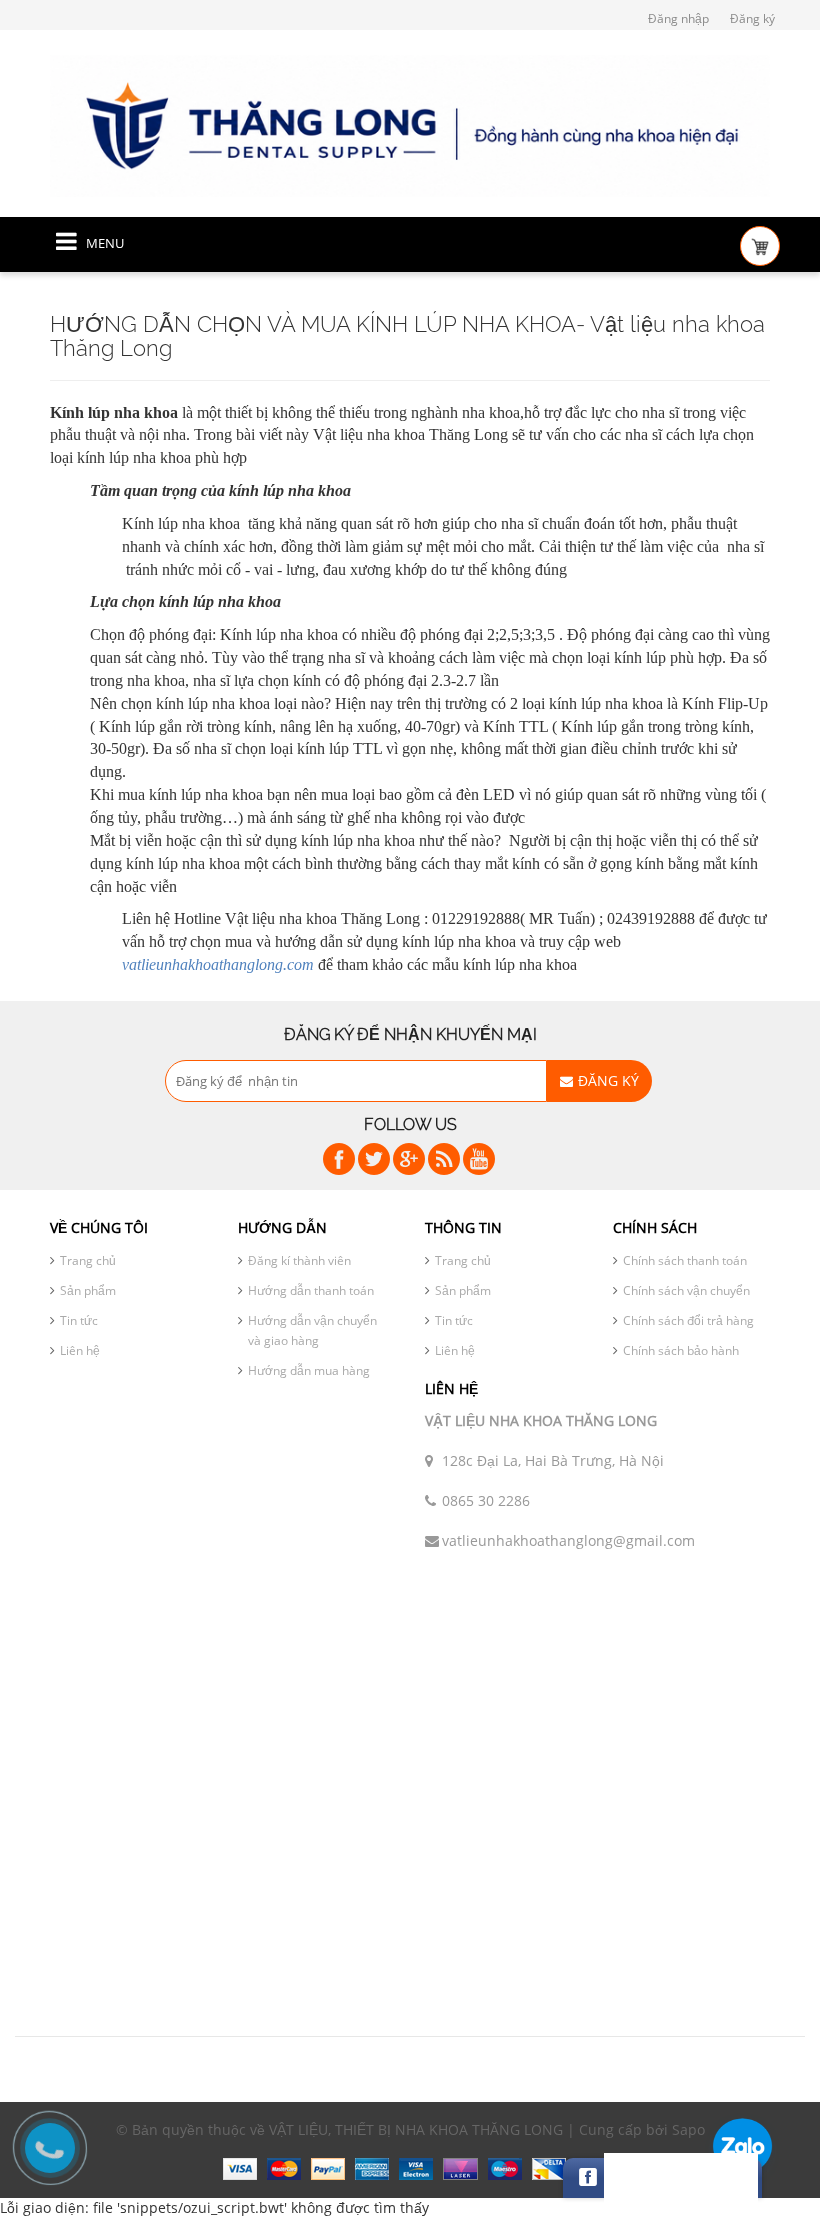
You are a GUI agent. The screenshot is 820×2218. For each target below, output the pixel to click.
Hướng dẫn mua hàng (309, 1370)
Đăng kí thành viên (299, 1260)
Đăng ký (752, 18)
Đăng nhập (678, 18)
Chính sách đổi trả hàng (688, 1320)
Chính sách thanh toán (685, 1260)
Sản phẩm (88, 1290)
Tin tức (79, 1320)
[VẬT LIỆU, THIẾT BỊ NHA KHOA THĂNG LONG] (410, 124)
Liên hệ (80, 1350)
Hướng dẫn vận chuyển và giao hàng (312, 1330)
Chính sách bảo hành (681, 1350)
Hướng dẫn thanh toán (311, 1290)
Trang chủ (88, 1260)
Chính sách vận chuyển (686, 1290)
